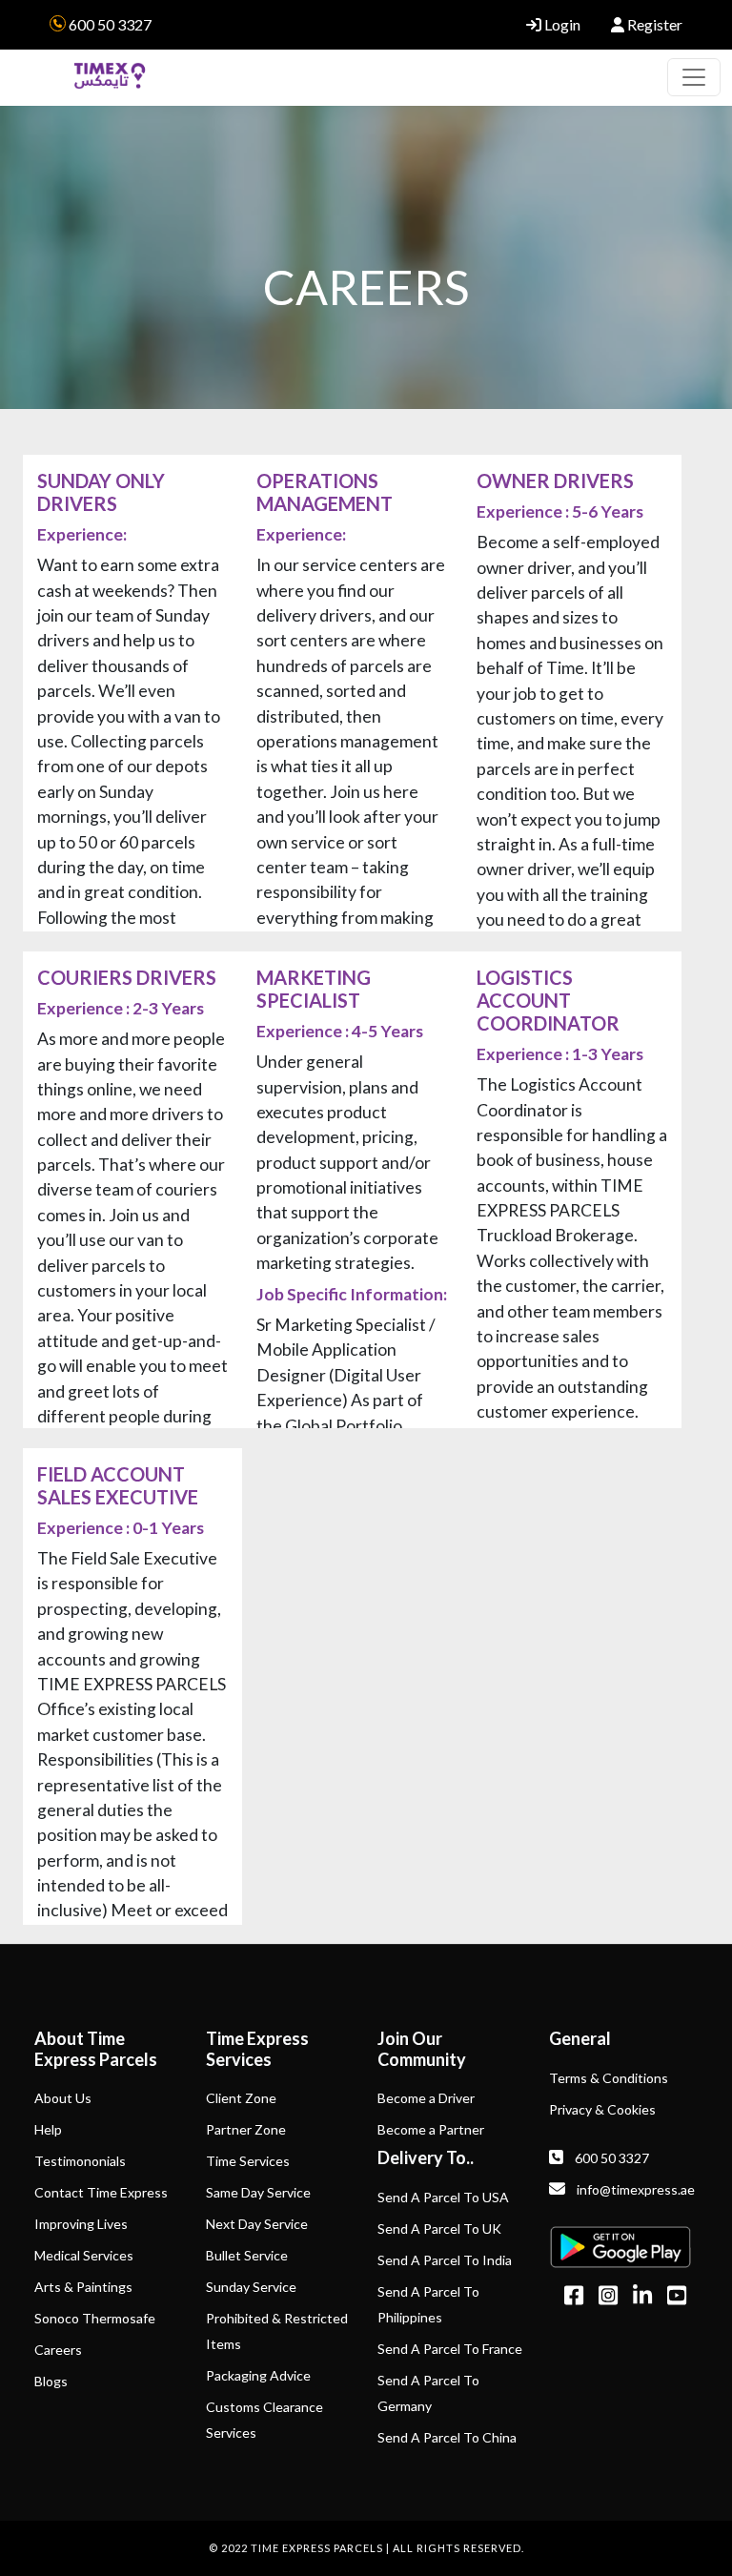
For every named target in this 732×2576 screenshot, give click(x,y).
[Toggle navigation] (694, 77)
